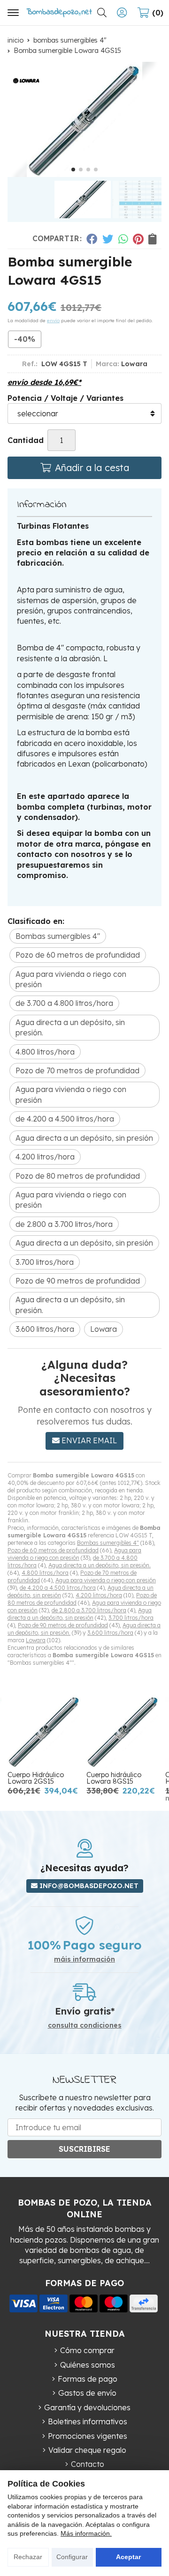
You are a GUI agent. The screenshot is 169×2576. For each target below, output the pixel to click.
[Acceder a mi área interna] (122, 13)
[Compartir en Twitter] (108, 239)
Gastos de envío (87, 2393)
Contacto (88, 2464)
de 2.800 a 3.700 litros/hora (89, 1610)
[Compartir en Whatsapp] (123, 239)
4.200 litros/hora (99, 1595)
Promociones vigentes (88, 2436)
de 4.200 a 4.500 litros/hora (58, 1588)
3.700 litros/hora (131, 1618)
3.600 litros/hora (110, 1633)
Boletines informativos (88, 2421)
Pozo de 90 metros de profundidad (63, 1625)
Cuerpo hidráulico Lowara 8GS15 (114, 1778)
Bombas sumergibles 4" (108, 1543)
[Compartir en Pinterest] (138, 239)
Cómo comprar (87, 2350)
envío (53, 321)
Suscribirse (84, 2149)
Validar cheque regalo (87, 2450)
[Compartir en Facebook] (92, 239)
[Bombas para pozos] (59, 12)
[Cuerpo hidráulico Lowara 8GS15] (123, 1731)
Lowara (36, 1640)
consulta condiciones (85, 2026)
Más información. (86, 2533)
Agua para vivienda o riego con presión (74, 1554)
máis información (84, 1960)
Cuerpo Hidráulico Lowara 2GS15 (36, 1778)
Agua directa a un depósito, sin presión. (100, 1565)
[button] (73, 170)
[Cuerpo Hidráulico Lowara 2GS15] (44, 1731)
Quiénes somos (88, 2365)
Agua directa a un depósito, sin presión (80, 1614)
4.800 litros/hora (45, 1573)
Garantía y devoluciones (87, 2407)
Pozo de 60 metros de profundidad (53, 1550)
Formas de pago (88, 2379)
